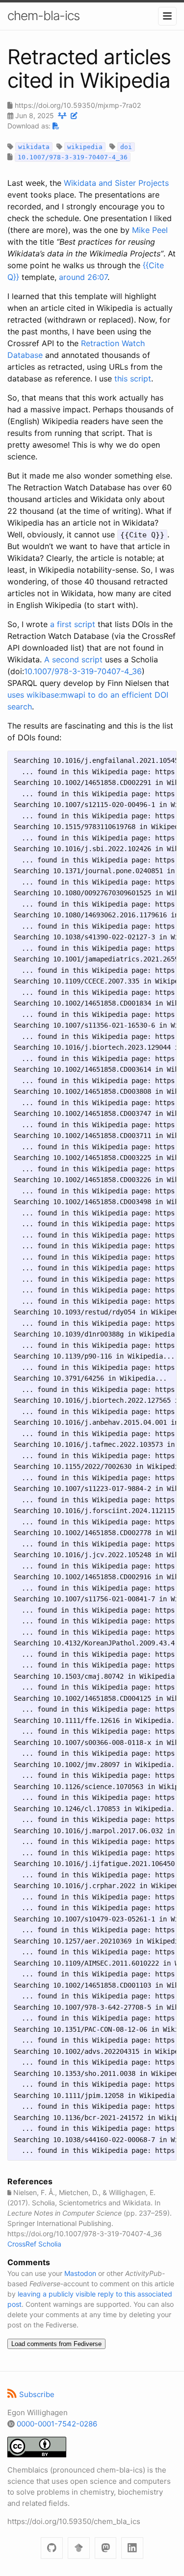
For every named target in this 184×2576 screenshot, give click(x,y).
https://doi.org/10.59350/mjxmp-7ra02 (78, 105)
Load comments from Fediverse (56, 2344)
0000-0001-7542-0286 (57, 2424)
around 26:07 (83, 277)
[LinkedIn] (132, 2548)
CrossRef (22, 2244)
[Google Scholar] (79, 2548)
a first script (73, 624)
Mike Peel (150, 230)
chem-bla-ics (43, 15)
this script (133, 379)
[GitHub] (52, 2548)
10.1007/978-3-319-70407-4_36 (83, 671)
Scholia (50, 2244)
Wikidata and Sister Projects (116, 183)
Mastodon (80, 2273)
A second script (73, 659)
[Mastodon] (106, 2548)
